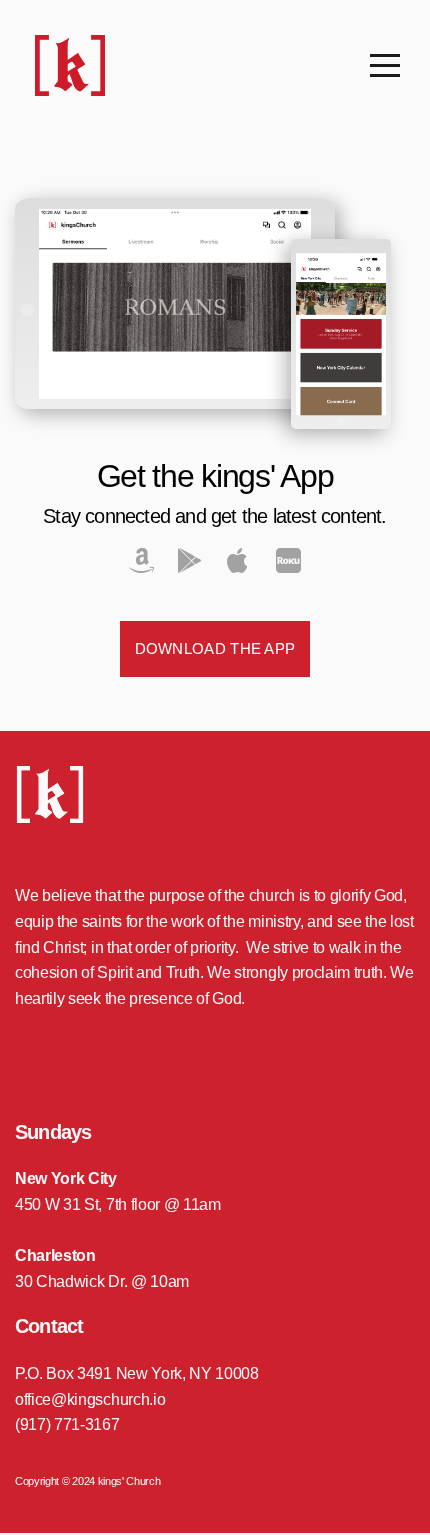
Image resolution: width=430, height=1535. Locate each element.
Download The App (215, 648)
